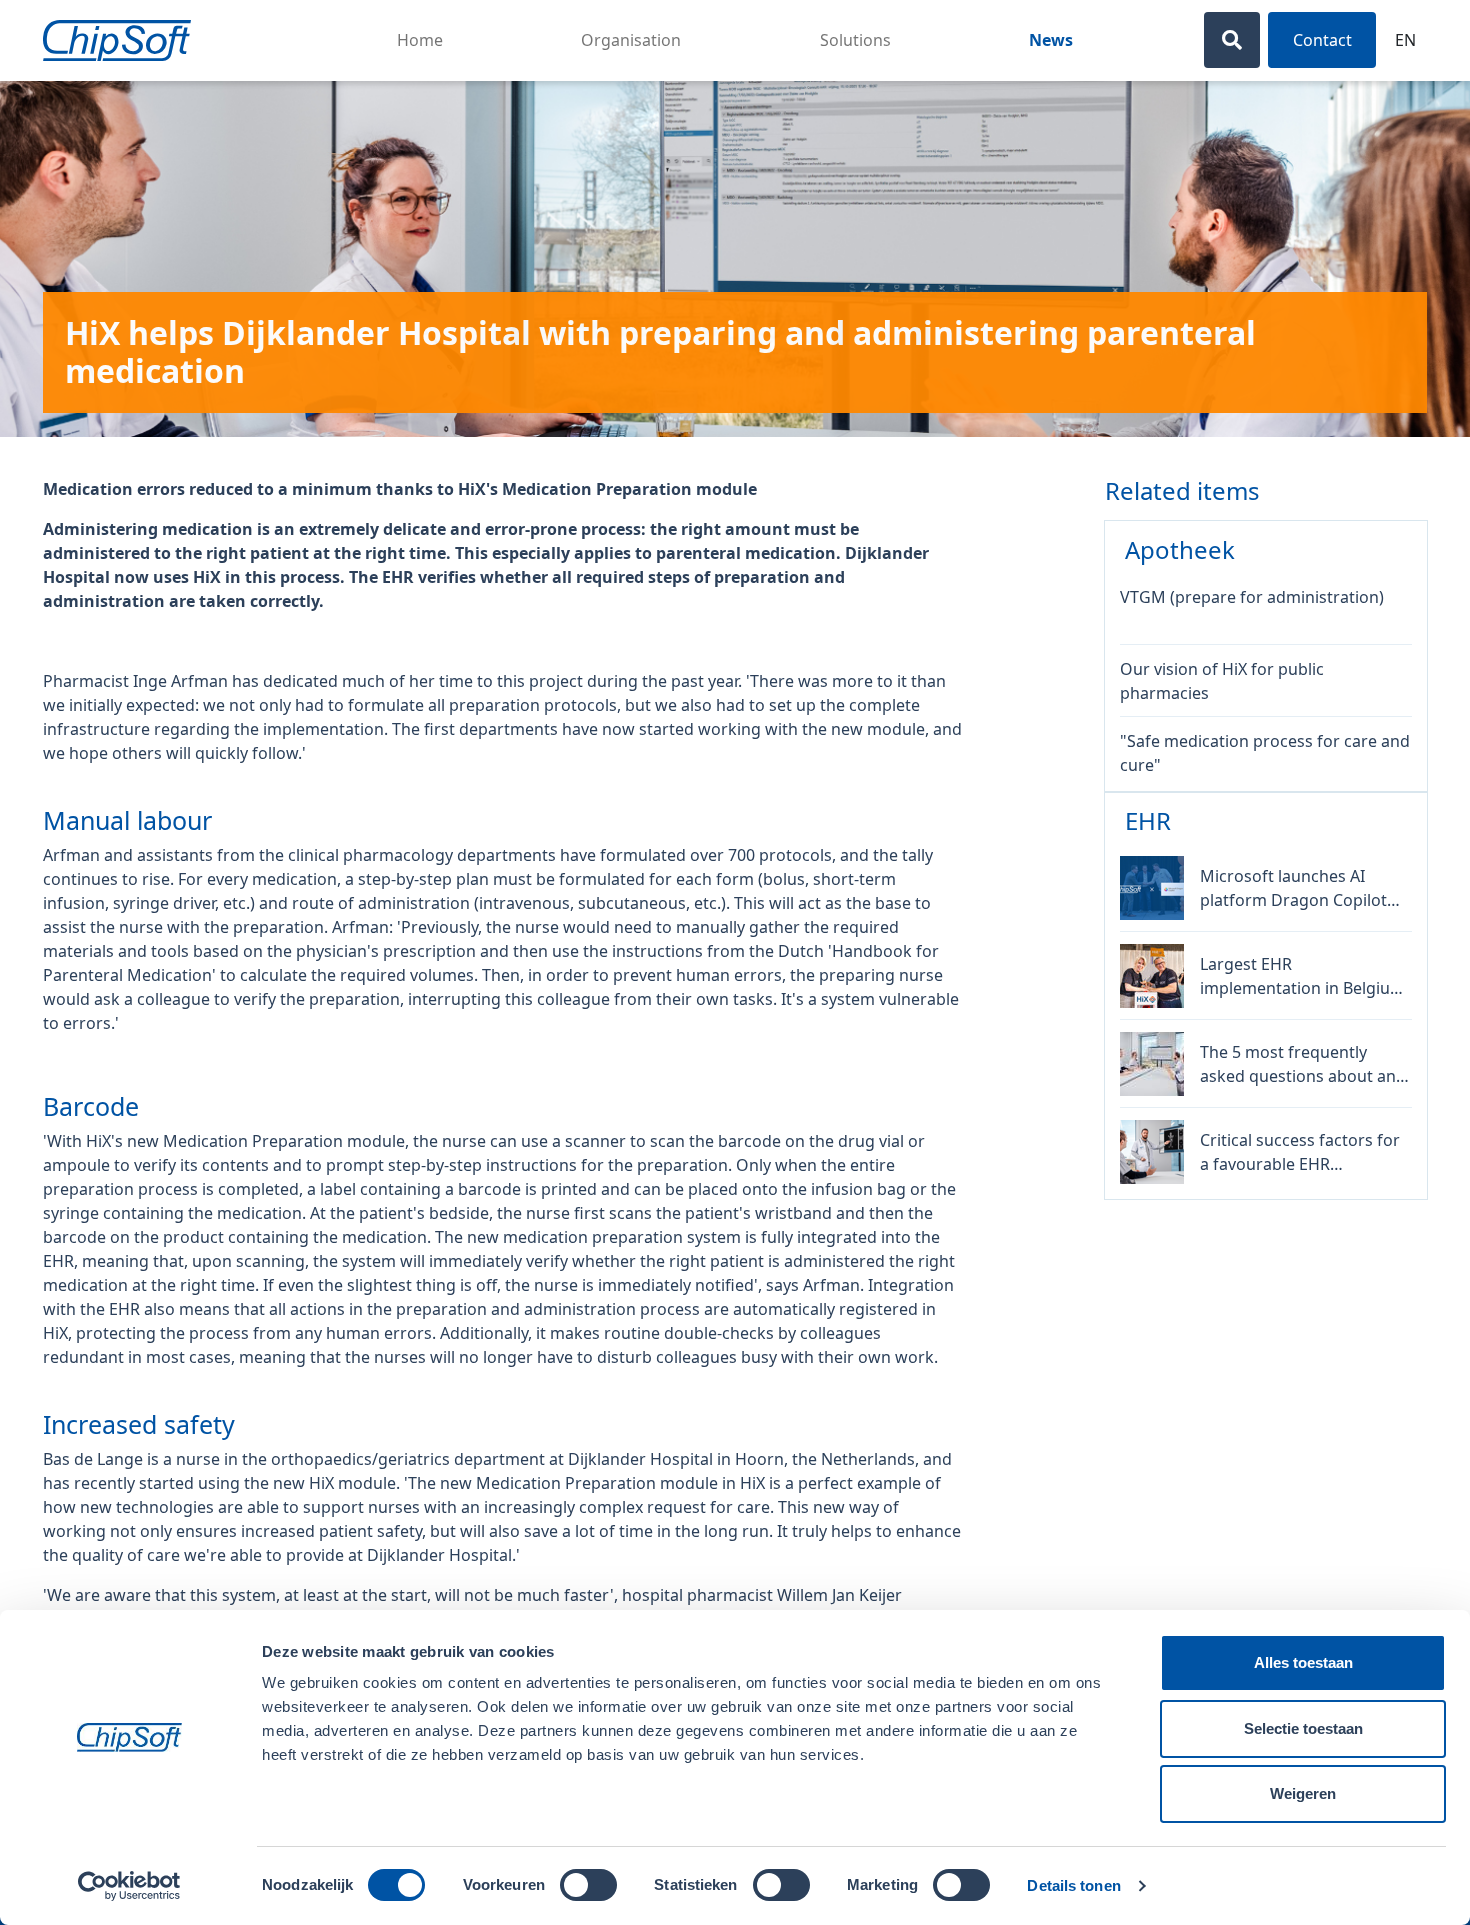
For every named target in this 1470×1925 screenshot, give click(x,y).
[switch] (588, 1885)
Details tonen (1073, 1885)
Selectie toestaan (1303, 1728)
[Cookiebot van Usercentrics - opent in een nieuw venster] (129, 1886)
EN (1405, 40)
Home (420, 40)
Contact (1322, 40)
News (1051, 40)
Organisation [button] (631, 40)
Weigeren (1303, 1793)
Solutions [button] (855, 40)
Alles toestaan (1303, 1662)
